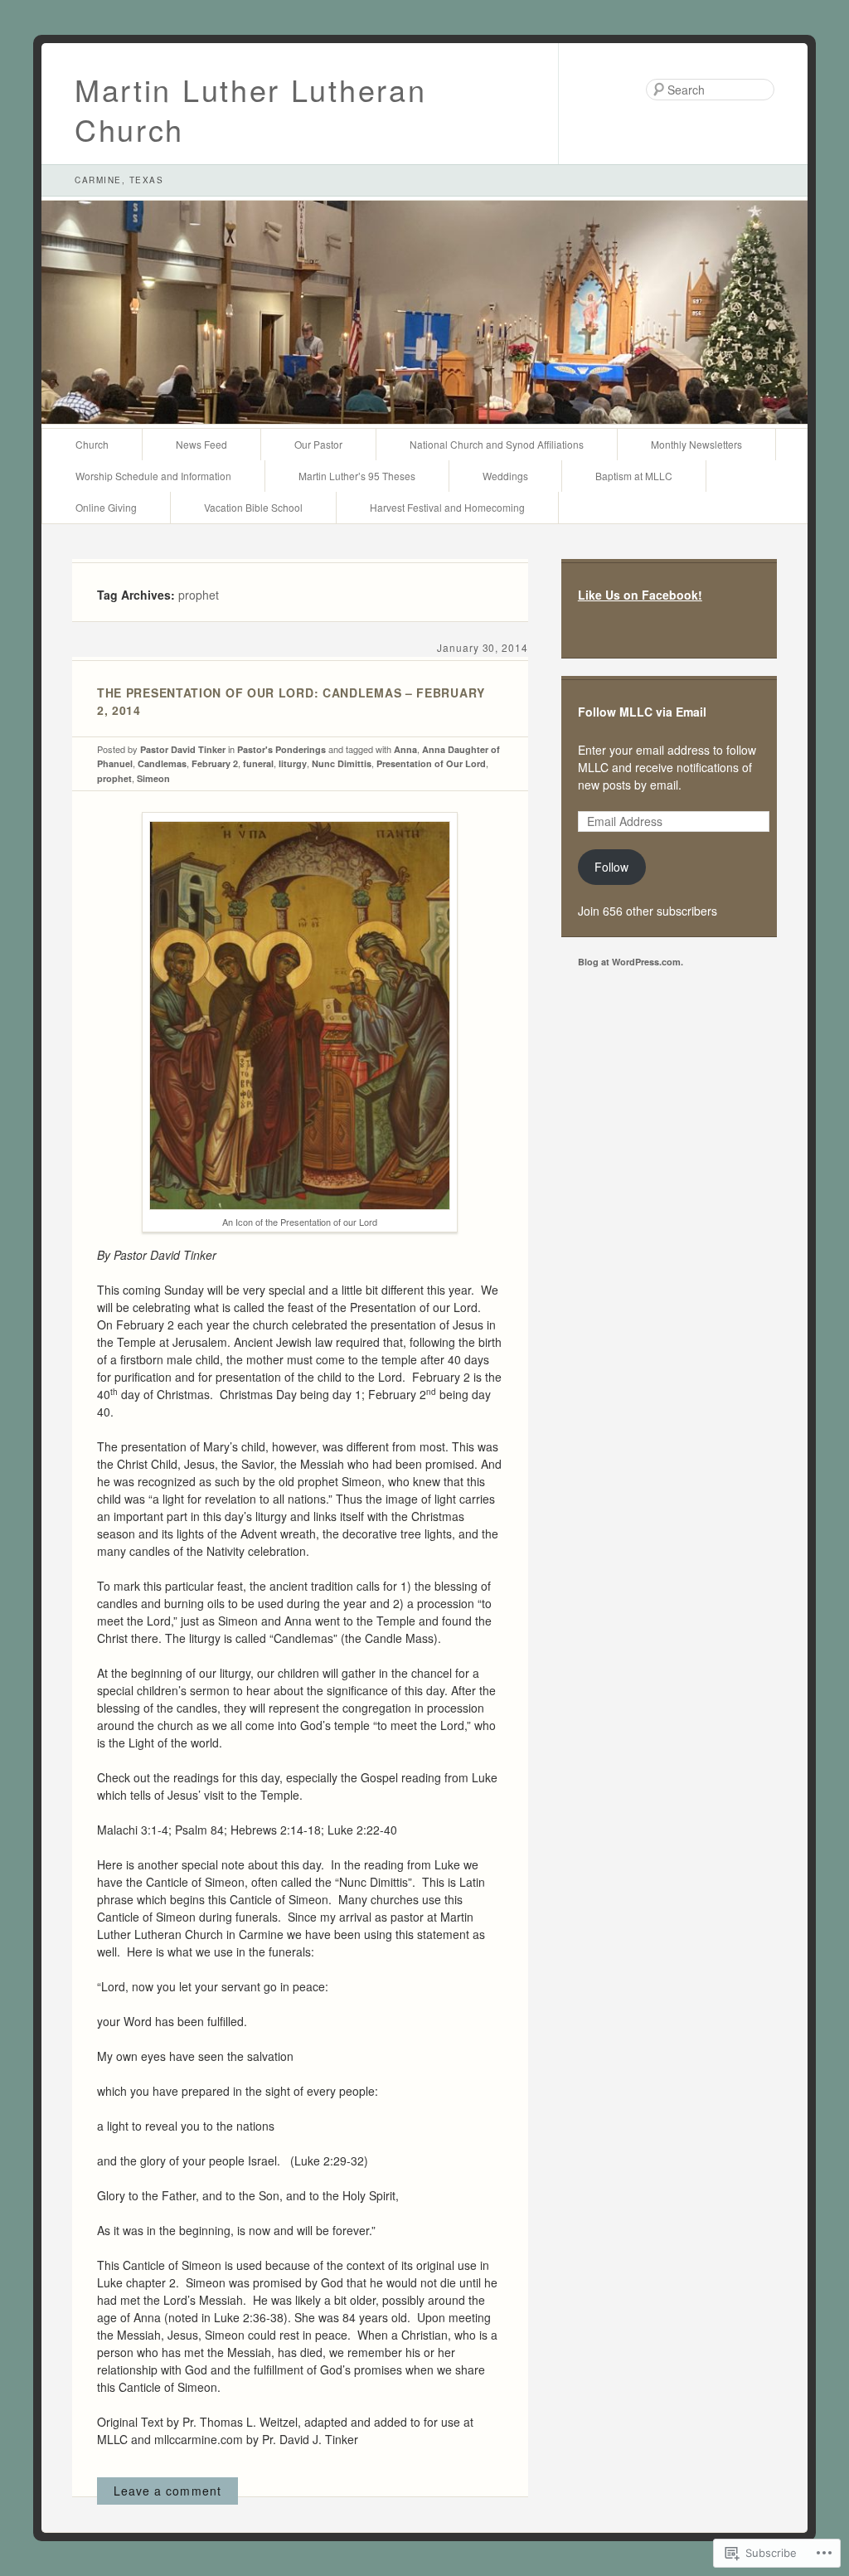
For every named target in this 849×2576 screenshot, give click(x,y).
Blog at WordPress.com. (631, 962)
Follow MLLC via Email (642, 712)
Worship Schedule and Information (153, 476)
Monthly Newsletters (696, 444)
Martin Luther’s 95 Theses (357, 476)
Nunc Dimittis (342, 763)
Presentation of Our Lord (431, 763)
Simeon (153, 778)
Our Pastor (318, 444)
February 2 (215, 763)
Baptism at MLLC (634, 476)
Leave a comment (167, 2491)
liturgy (293, 763)
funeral (258, 763)
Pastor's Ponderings (281, 749)
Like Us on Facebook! (640, 595)
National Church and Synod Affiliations (497, 444)
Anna (405, 749)
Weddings (505, 476)
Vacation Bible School (253, 507)
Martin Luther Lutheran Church (250, 109)
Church (92, 444)
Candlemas (162, 763)
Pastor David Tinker (183, 749)
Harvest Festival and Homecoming (447, 507)
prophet (114, 778)
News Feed (201, 444)
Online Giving (106, 507)
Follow (611, 867)
